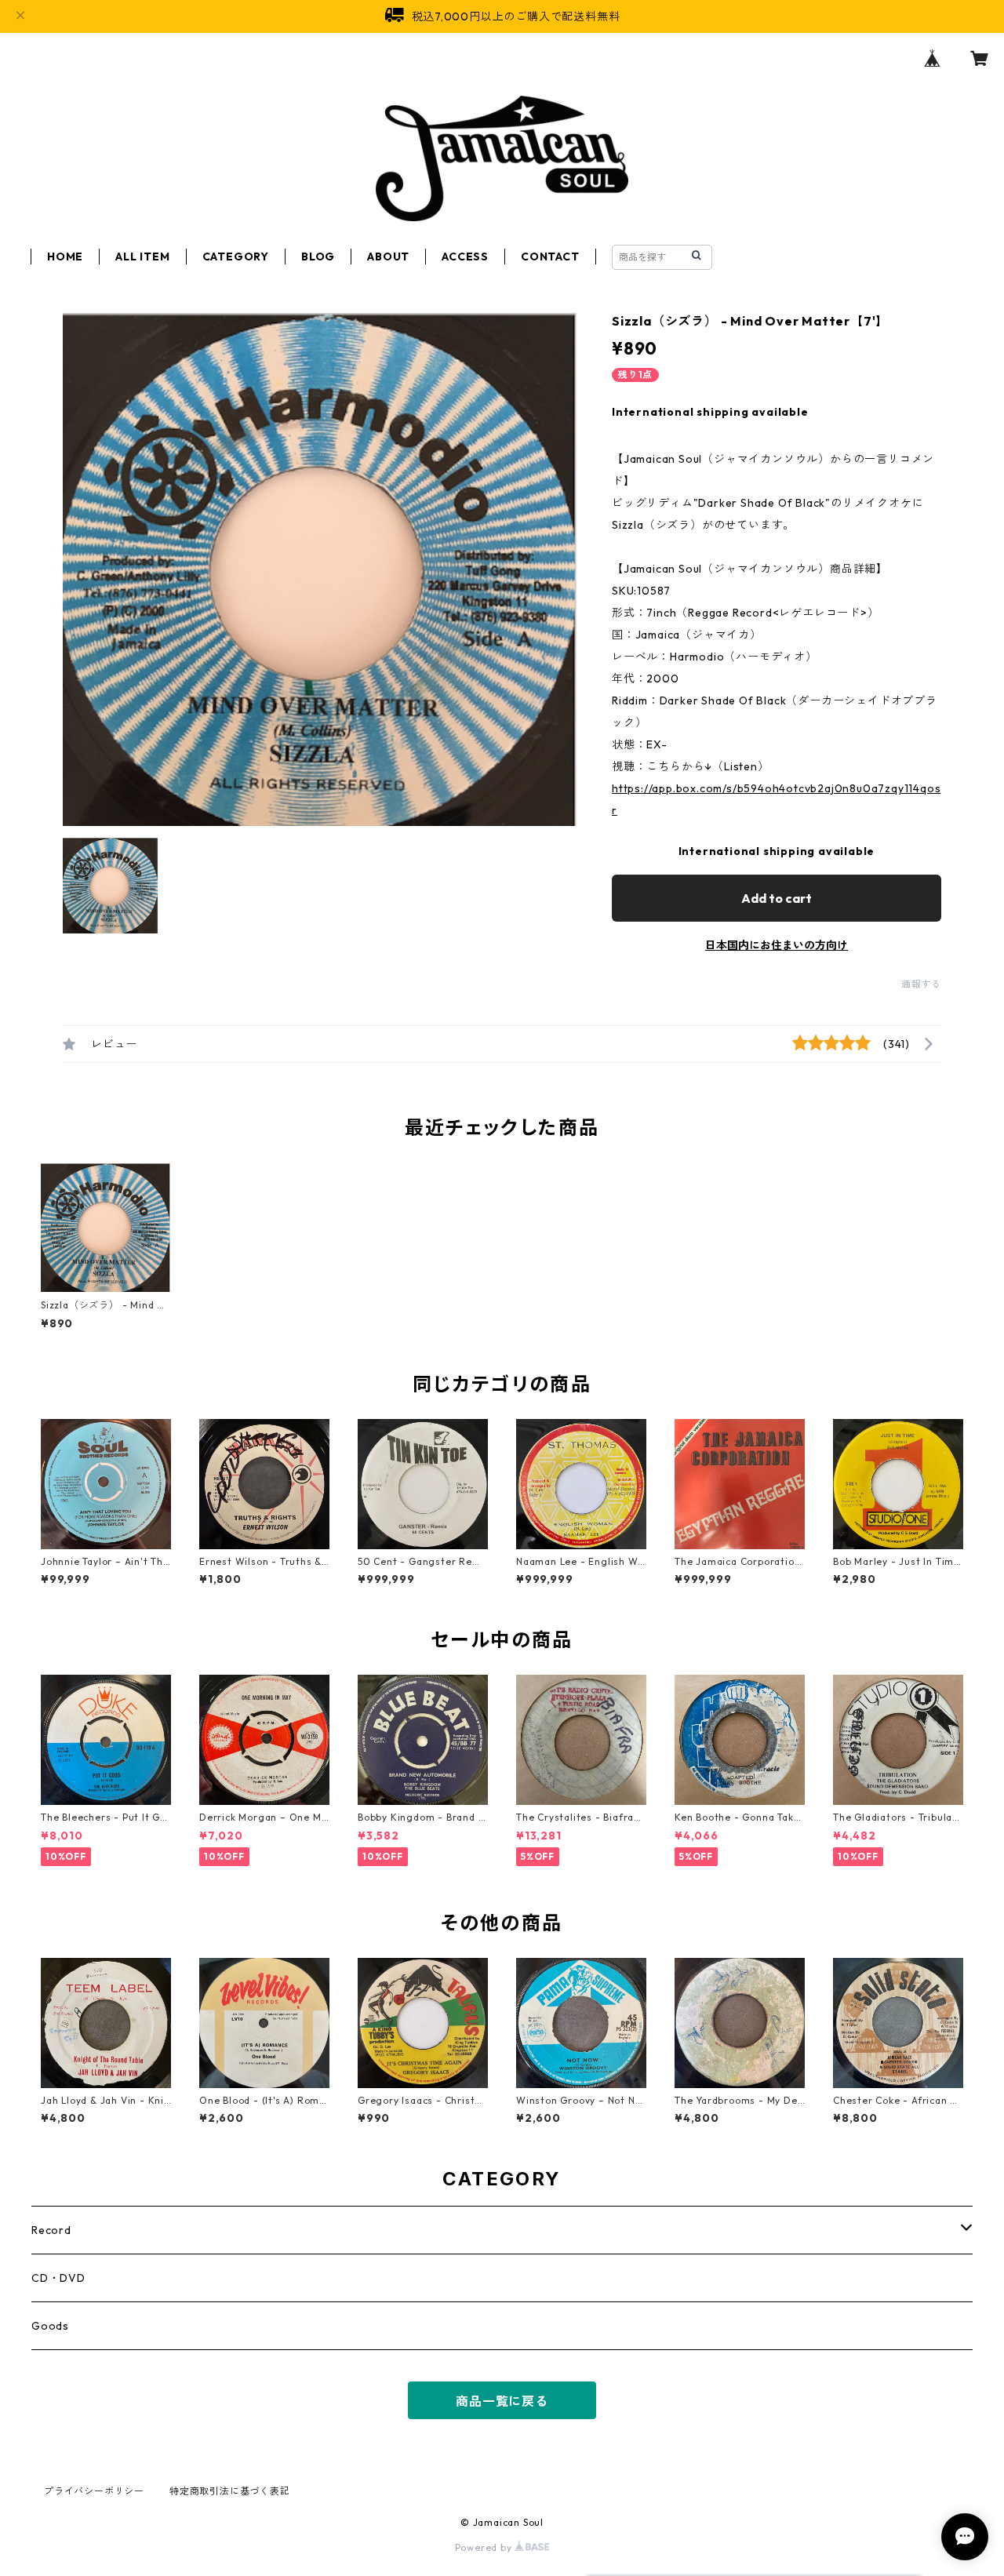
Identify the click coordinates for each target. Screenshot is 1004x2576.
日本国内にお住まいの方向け (777, 945)
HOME (65, 257)
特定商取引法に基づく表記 (230, 2491)
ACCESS (465, 257)
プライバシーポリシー (94, 2491)
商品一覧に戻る (502, 2401)
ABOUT (388, 257)
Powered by (485, 2547)
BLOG (318, 257)
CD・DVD (58, 2278)
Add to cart (777, 898)
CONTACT (550, 257)
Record (51, 2230)
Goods (50, 2326)
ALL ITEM (142, 257)
